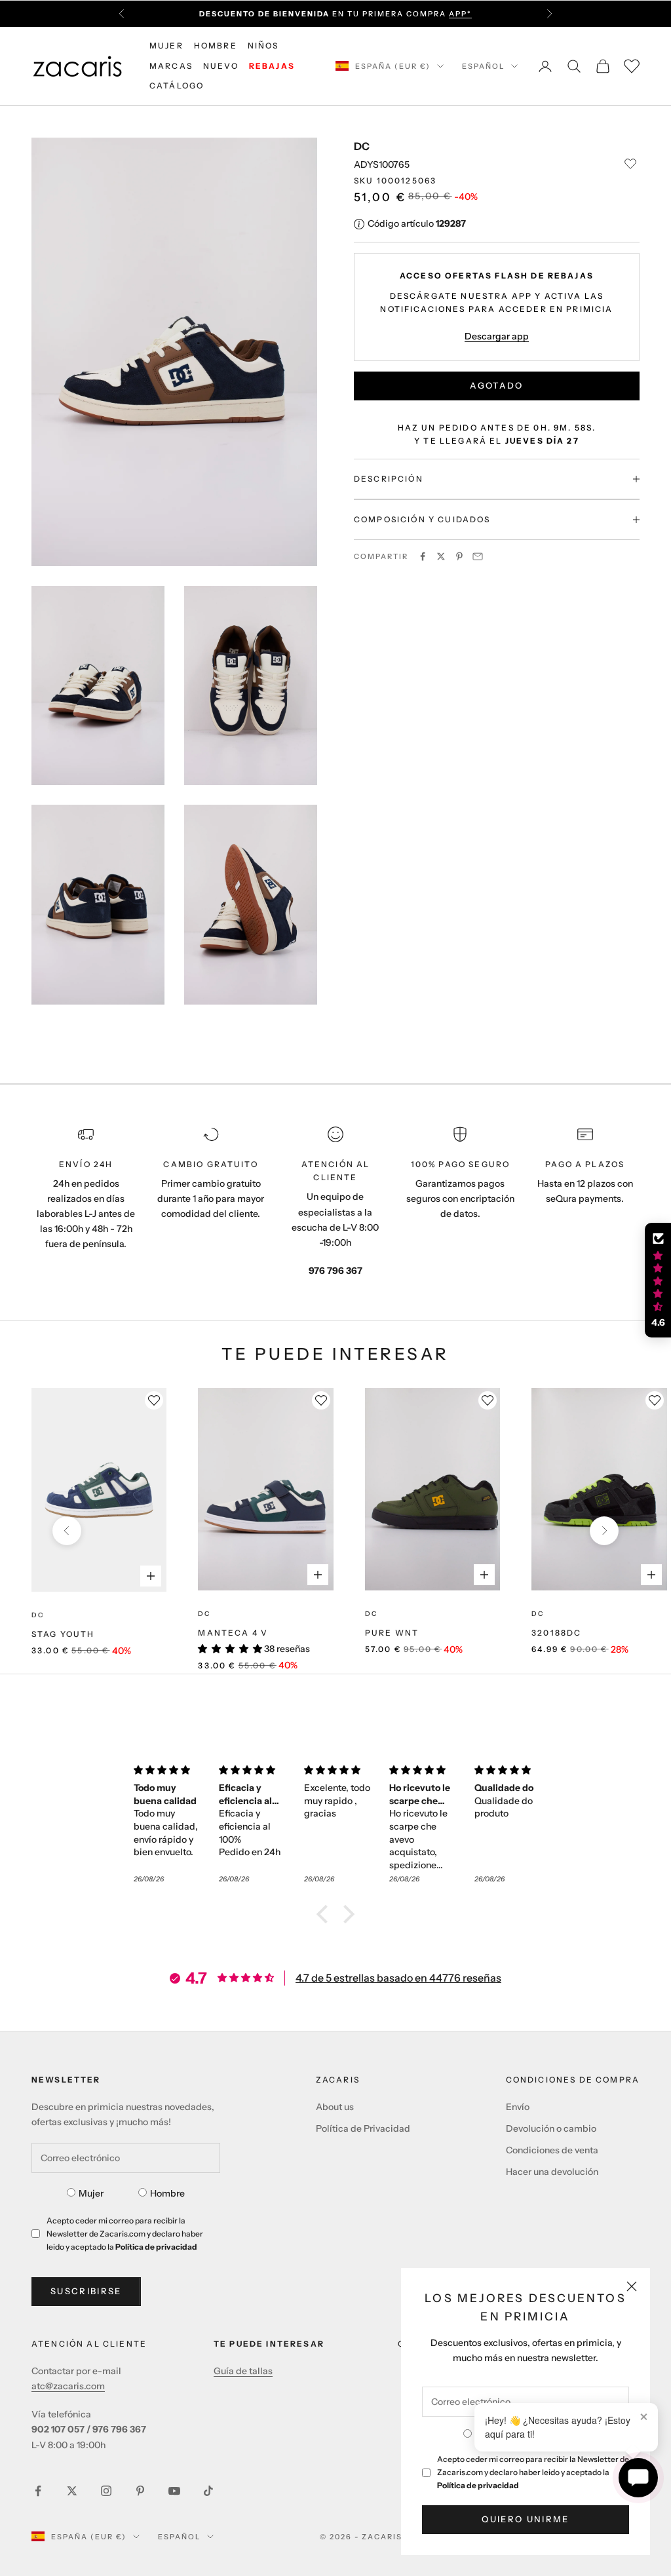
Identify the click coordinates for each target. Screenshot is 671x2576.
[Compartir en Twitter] (441, 556)
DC (362, 146)
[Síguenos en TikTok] (208, 2491)
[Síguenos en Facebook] (38, 2491)
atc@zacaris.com (68, 2386)
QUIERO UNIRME (525, 2519)
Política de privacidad (478, 2485)
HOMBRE (216, 46)
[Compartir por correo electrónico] (478, 556)
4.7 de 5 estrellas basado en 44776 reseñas (398, 1978)
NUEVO (221, 66)
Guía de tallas (243, 2371)
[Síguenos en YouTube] (174, 2491)
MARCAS (171, 66)
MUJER (166, 46)
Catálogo (177, 86)
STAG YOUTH (63, 1634)
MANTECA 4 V (233, 1633)
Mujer (91, 2193)
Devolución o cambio (551, 2128)
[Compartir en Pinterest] (459, 556)
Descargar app (497, 336)
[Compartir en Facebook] (423, 556)
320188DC (556, 1633)
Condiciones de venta (552, 2150)
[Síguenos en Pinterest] (140, 2491)
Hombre (167, 2193)
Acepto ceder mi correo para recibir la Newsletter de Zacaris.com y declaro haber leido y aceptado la (533, 2472)
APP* (460, 14)
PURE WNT (392, 1633)
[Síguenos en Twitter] (72, 2491)
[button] (326, 1913)
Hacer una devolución (552, 2172)
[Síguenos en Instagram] (106, 2491)
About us (335, 2107)
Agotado (496, 385)
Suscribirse (86, 2291)
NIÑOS (263, 46)
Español (483, 66)
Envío (518, 2107)
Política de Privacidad (363, 2128)
